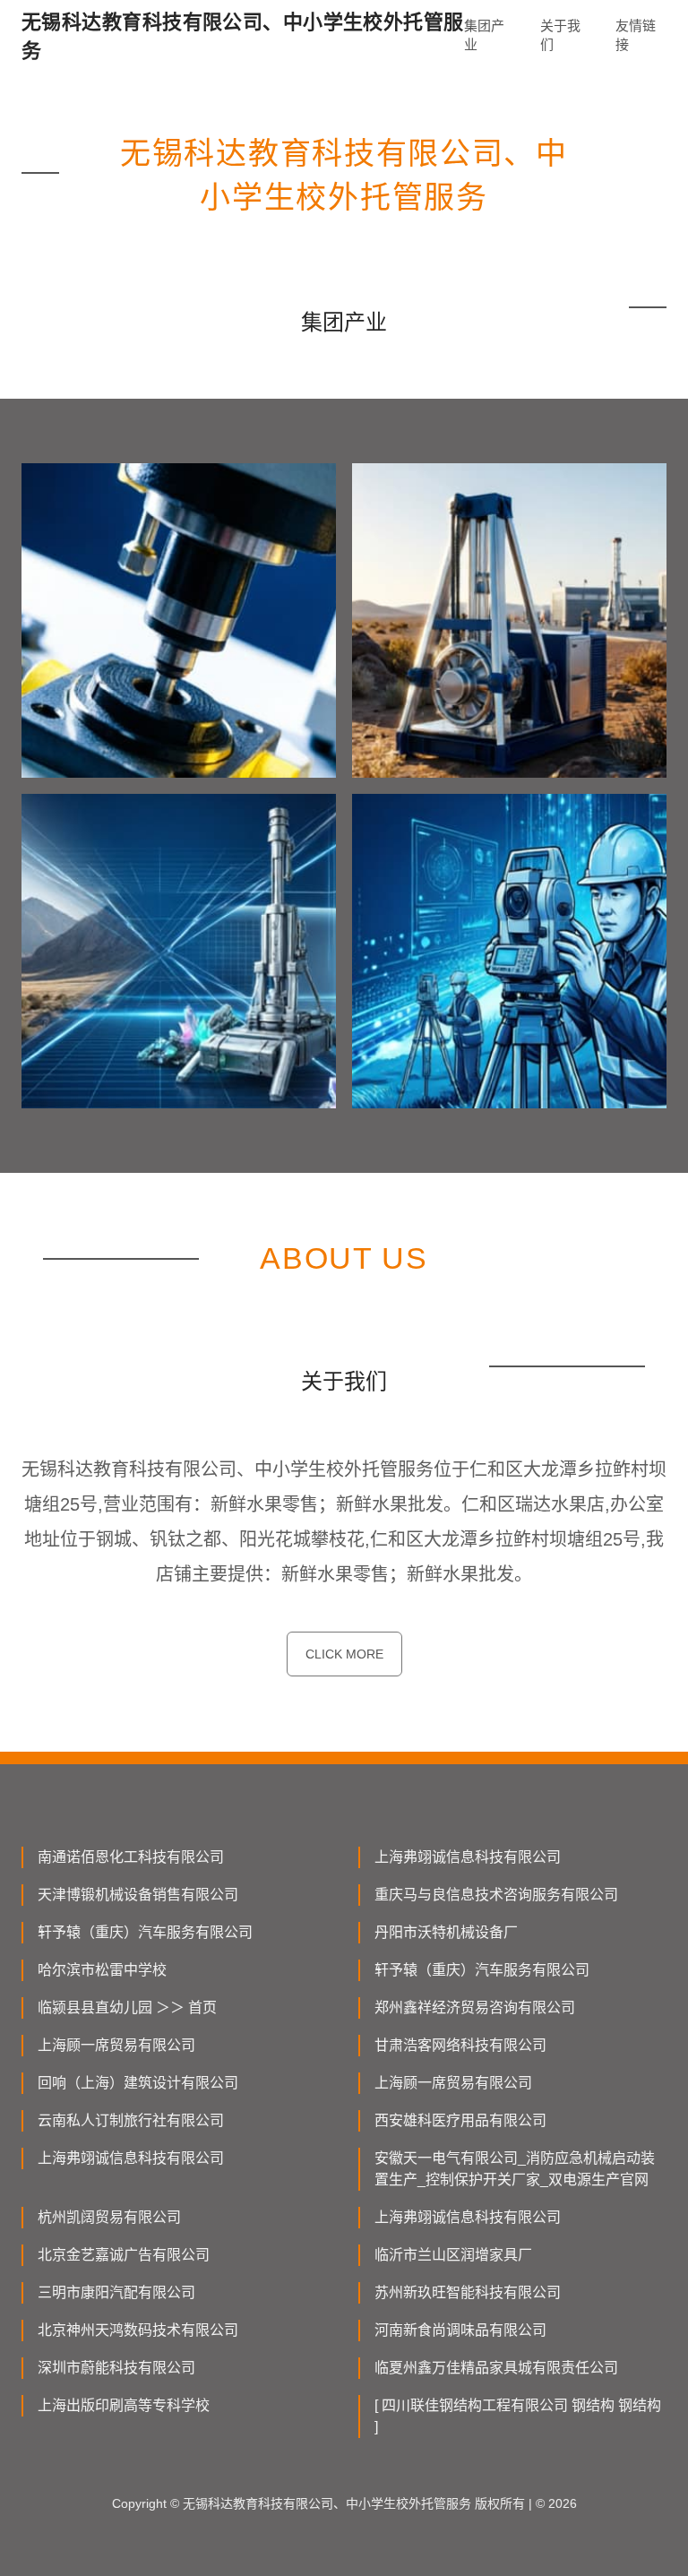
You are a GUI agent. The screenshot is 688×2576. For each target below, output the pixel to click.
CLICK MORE (344, 1654)
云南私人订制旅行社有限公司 (131, 2120)
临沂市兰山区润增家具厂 (453, 2255)
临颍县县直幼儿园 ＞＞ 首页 (127, 2007)
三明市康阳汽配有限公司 (116, 2292)
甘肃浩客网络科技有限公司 (460, 2045)
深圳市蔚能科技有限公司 (116, 2368)
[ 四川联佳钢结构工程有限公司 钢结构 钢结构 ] (518, 2416)
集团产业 (484, 35)
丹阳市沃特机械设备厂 (446, 1932)
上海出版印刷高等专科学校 (124, 2405)
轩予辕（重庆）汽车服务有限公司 (145, 1932)
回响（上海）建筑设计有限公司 (138, 2083)
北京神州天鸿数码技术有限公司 (138, 2330)
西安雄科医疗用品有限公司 (460, 2120)
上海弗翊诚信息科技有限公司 (468, 1857)
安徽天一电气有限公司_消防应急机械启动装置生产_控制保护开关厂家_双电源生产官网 (515, 2169)
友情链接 (636, 35)
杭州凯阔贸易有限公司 (109, 2217)
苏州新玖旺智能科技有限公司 (468, 2292)
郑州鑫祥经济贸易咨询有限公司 (475, 2007)
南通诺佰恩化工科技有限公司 (131, 1857)
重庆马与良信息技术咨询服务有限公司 (496, 1895)
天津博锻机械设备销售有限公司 (138, 1895)
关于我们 (560, 35)
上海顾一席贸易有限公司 (116, 2045)
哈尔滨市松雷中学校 (102, 1970)
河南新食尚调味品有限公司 (460, 2330)
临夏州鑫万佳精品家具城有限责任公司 (496, 2368)
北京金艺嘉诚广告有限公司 (124, 2255)
